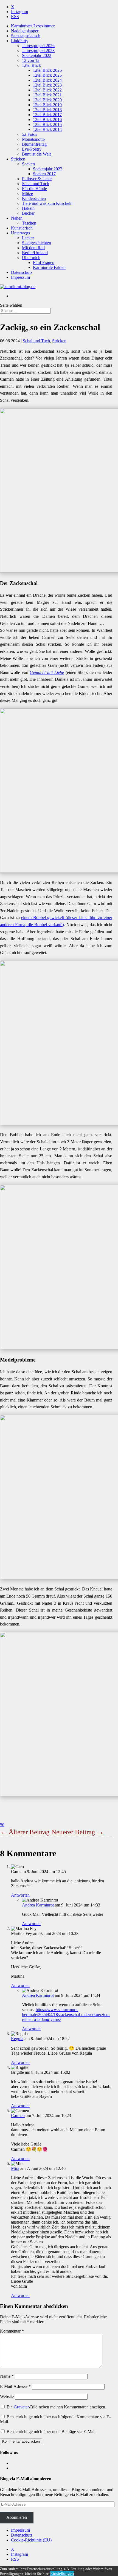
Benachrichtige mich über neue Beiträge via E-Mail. (52, 2432)
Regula (17, 2039)
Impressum (20, 277)
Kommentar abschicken (21, 2441)
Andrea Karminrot (38, 1905)
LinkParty (20, 41)
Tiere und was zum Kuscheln (47, 203)
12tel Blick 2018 (47, 110)
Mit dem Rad (33, 248)
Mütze (27, 193)
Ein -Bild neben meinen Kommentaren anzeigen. (56, 2407)
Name (7, 2376)
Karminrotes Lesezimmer (33, 26)
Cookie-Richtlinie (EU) (31, 2540)
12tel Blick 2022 (47, 90)
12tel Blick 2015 (47, 124)
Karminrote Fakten (49, 267)
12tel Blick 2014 (47, 129)
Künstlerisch (22, 228)
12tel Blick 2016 (47, 120)
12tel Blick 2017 (47, 115)
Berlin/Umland (35, 253)
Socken (28, 164)
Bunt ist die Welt (36, 154)
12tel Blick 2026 (47, 70)
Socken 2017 (44, 174)
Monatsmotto (33, 139)
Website (7, 2396)
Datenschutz (22, 272)
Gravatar (21, 2407)
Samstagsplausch (26, 36)
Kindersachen (34, 198)
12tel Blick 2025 (47, 75)
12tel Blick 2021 (47, 95)
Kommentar (12, 2331)
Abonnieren (17, 2517)
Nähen (17, 218)
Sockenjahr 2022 (37, 55)
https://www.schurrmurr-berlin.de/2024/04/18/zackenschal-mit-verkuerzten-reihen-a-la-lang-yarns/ (66, 2014)
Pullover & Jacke (37, 179)
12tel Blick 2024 (47, 80)
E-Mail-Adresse (15, 2386)
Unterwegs (20, 233)
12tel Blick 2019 (47, 105)
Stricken (18, 159)
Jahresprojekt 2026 (38, 46)
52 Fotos (29, 134)
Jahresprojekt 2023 (38, 51)
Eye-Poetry (32, 149)
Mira (15, 2168)
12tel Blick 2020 (47, 100)
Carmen (18, 2116)
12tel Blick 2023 (47, 85)
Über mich (31, 258)
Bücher (28, 213)
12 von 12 (31, 60)
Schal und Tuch (36, 184)
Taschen (29, 223)
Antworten (20, 1895)
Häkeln (28, 208)
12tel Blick (31, 65)
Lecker (28, 238)
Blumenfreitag (34, 144)
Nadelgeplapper (25, 31)
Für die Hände (34, 189)
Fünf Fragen (44, 262)
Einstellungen (62, 2573)
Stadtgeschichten (36, 243)
